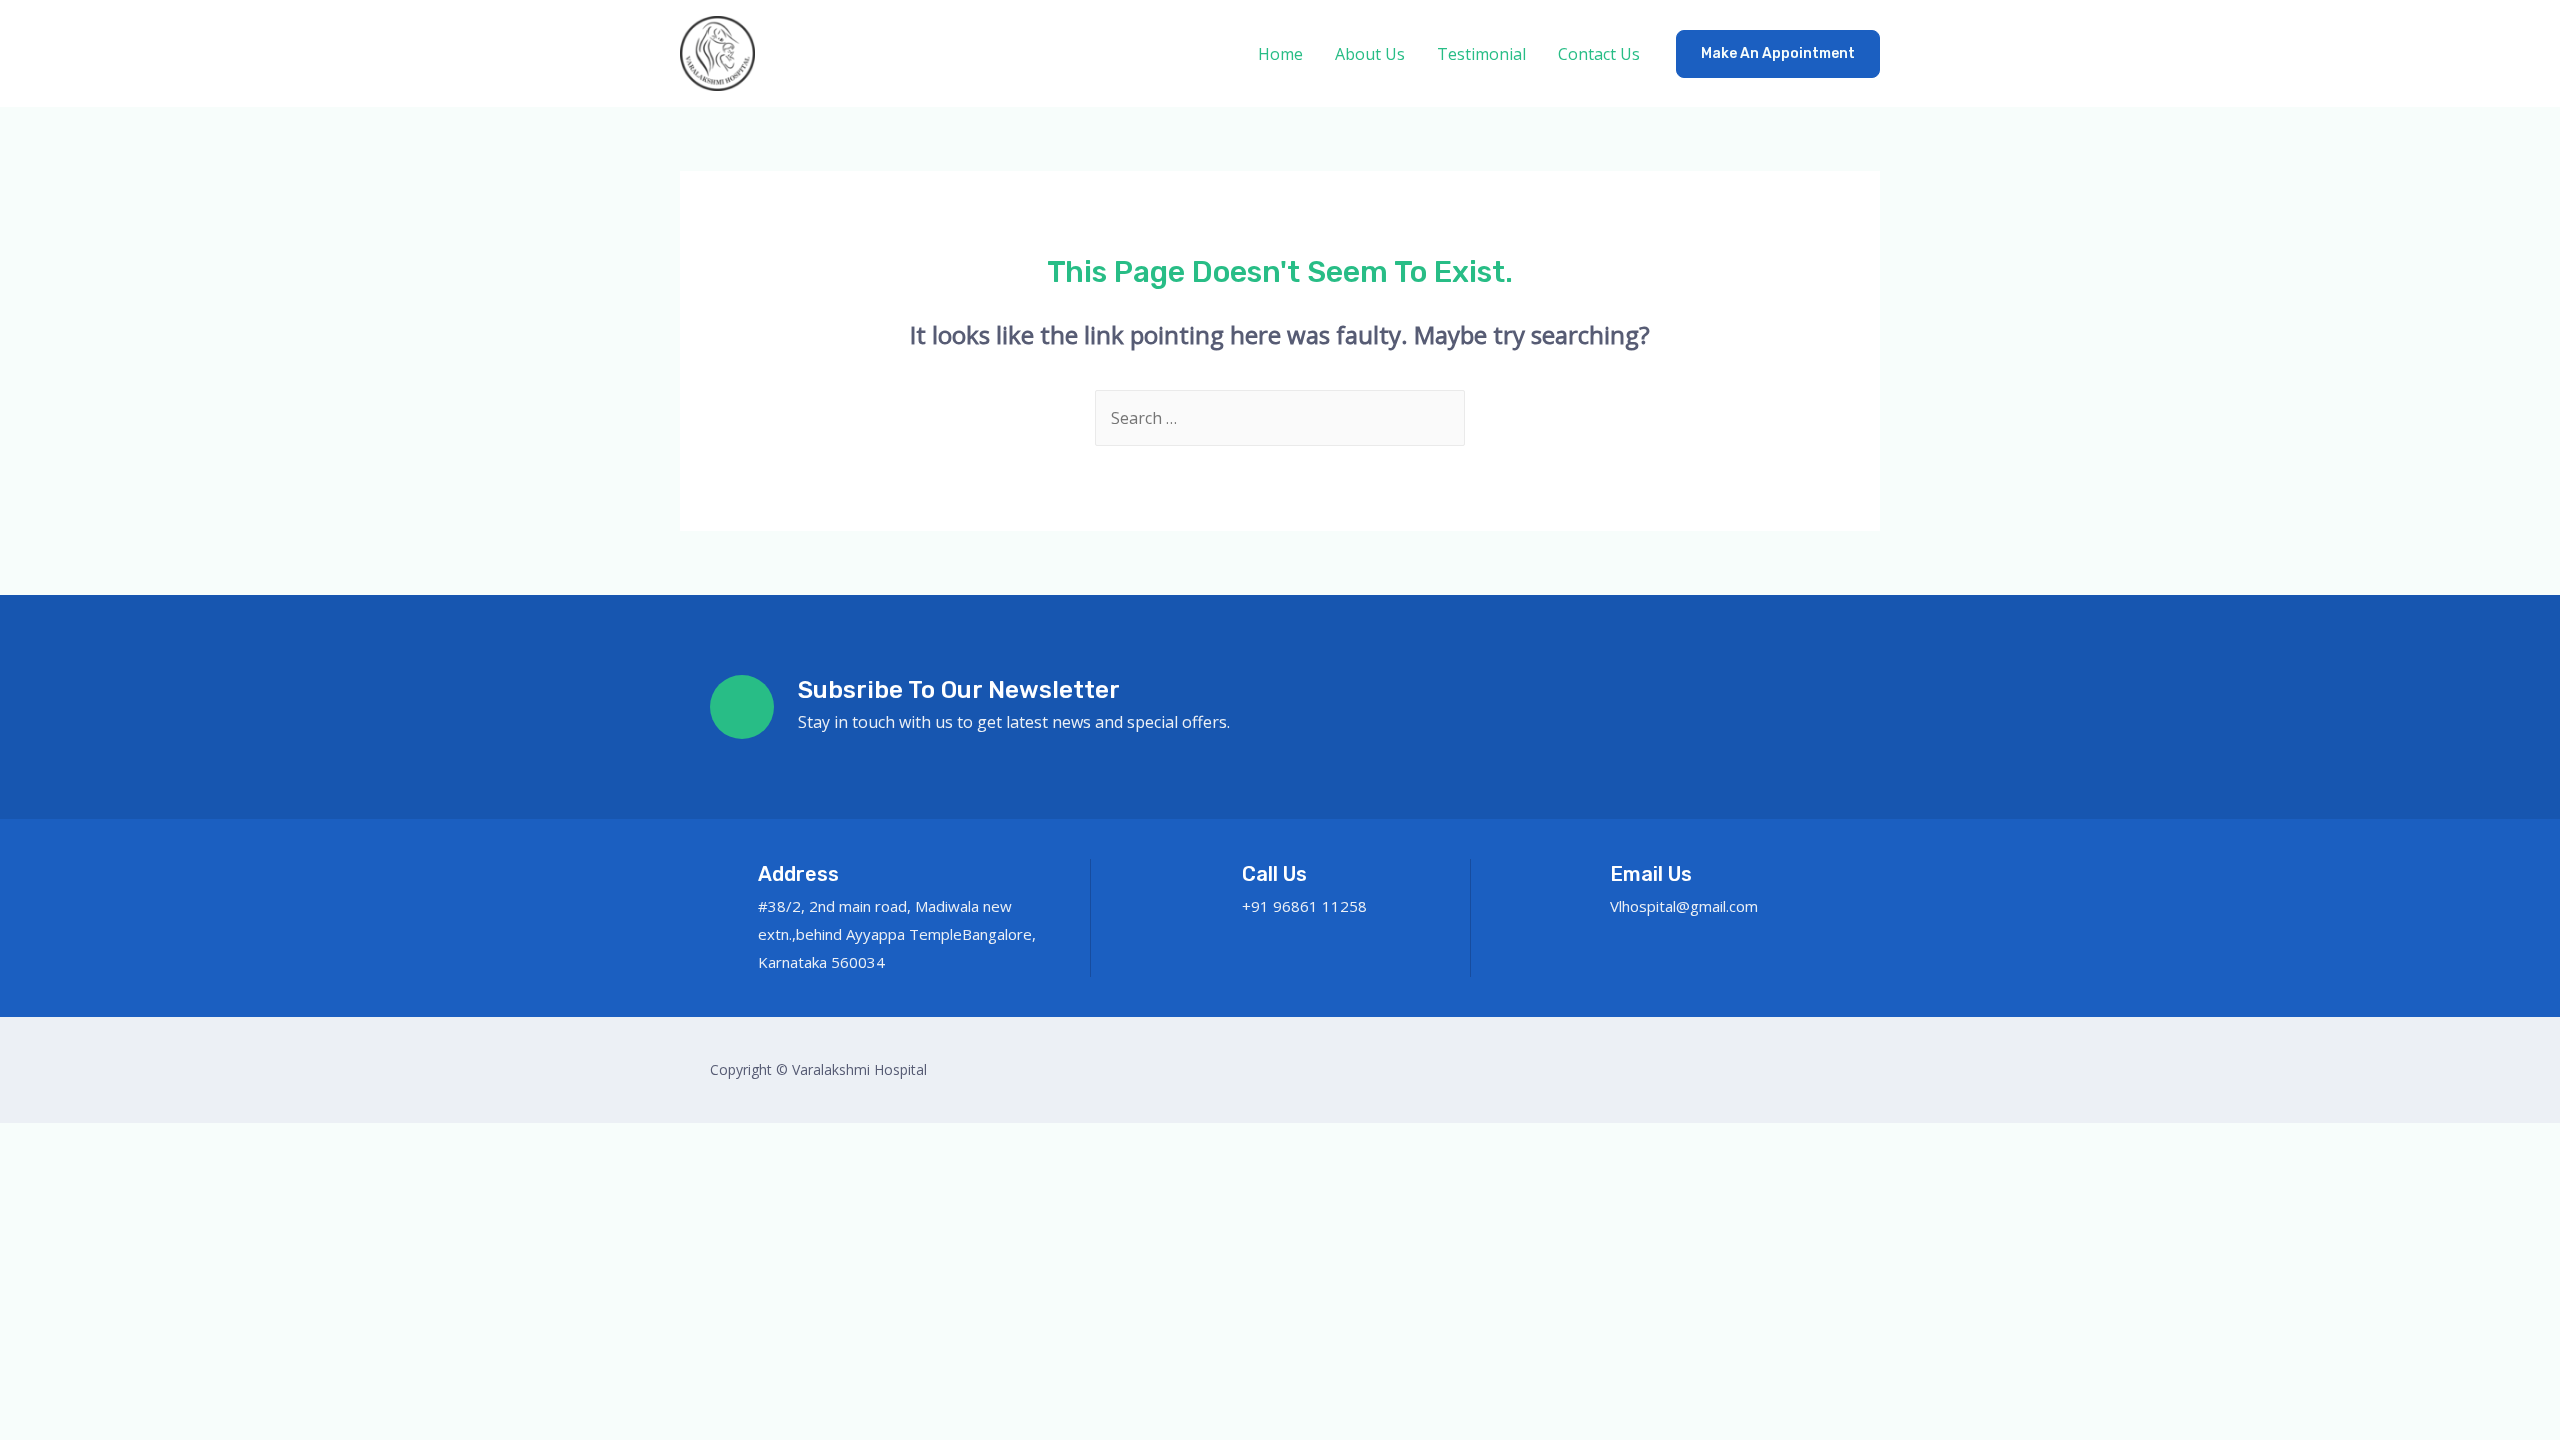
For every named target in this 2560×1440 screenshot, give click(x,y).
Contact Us (1599, 54)
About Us (1370, 54)
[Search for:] (1280, 418)
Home (1280, 54)
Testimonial (1481, 54)
